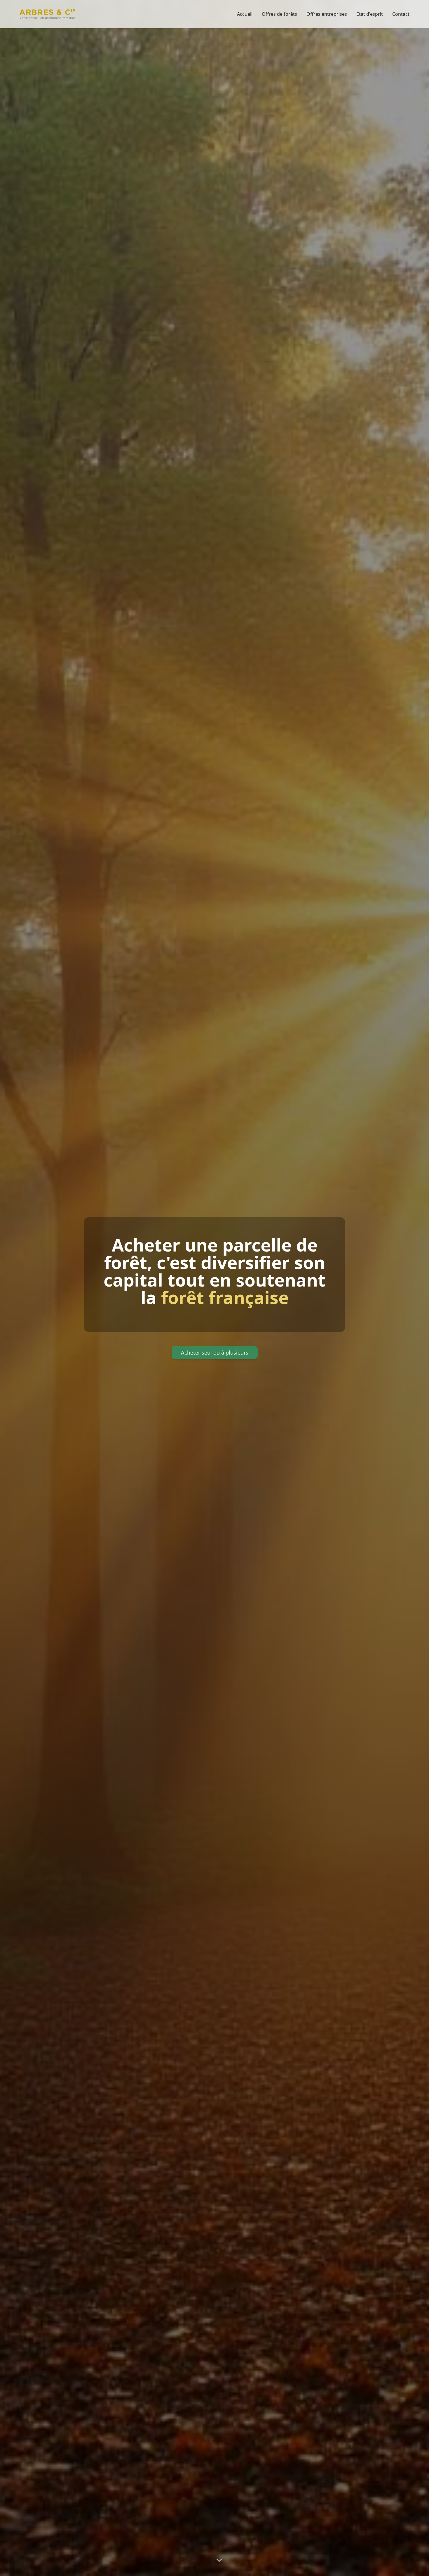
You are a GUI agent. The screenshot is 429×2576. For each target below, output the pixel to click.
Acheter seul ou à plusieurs (215, 1353)
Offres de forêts (279, 14)
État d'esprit (370, 14)
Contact (401, 14)
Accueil (245, 14)
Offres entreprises (327, 14)
